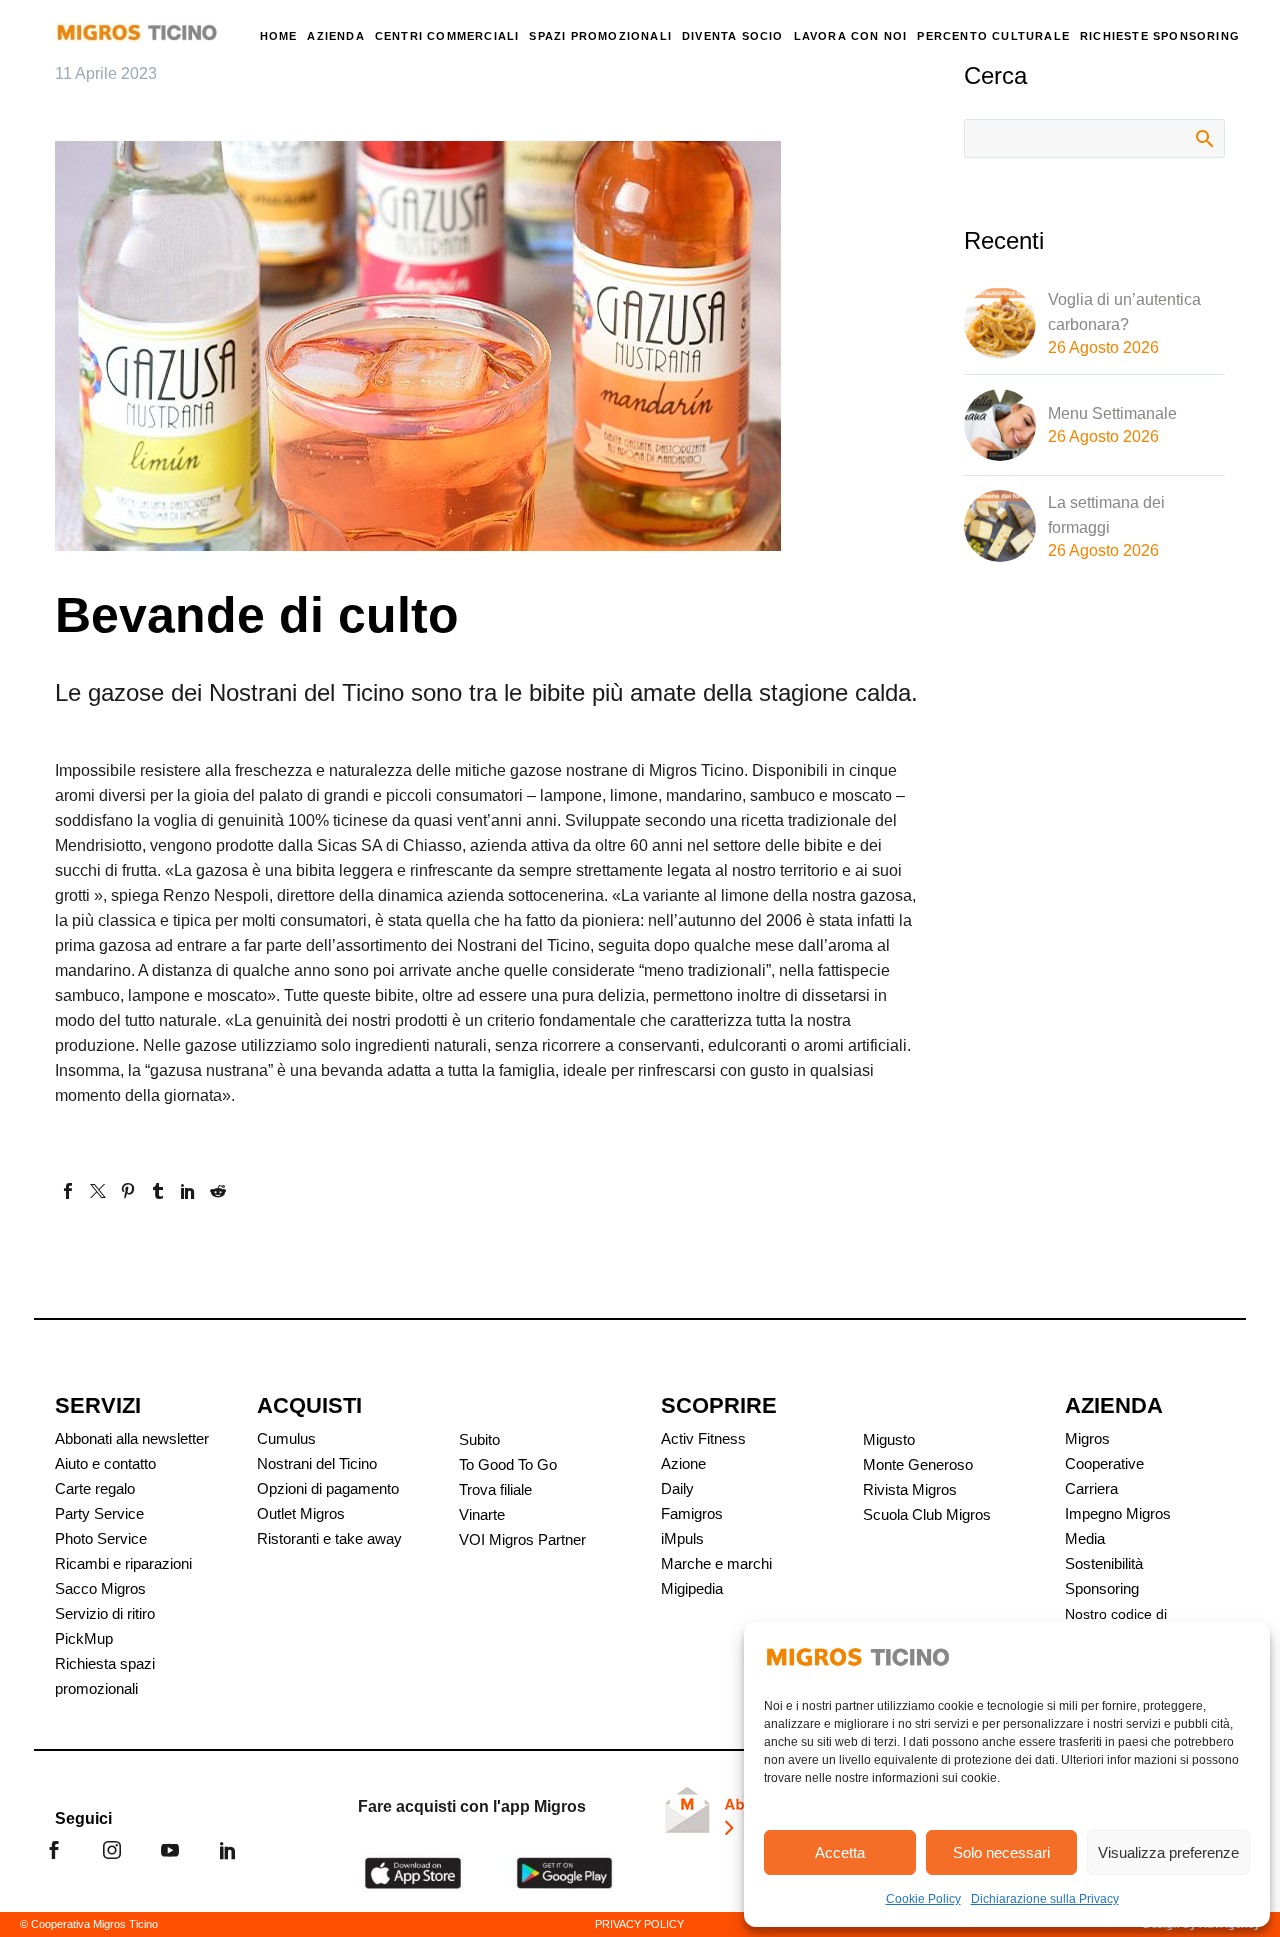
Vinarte (482, 1514)
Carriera (1091, 1488)
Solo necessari (1001, 1852)
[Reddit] (218, 1191)
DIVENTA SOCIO (733, 36)
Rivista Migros (910, 1489)
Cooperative (1104, 1463)
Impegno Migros (1118, 1513)
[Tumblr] (158, 1191)
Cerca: (1203, 138)
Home (279, 36)
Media (1085, 1538)
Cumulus (286, 1438)
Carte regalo (95, 1488)
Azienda (335, 36)
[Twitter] (98, 1191)
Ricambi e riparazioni (123, 1563)
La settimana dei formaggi (1106, 515)
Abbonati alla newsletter (132, 1438)
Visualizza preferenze (1168, 1852)
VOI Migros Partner (522, 1539)
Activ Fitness (703, 1438)
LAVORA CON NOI (851, 36)
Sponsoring (1102, 1588)
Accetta (840, 1852)
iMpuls (682, 1538)
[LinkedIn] (188, 1191)
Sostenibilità (1104, 1563)
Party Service (99, 1513)
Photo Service (101, 1538)
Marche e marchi (716, 1563)
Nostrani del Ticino (317, 1463)
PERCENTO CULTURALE (993, 36)
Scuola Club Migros (927, 1514)
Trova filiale (495, 1489)
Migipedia (692, 1588)
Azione (683, 1463)
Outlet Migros (301, 1513)
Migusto (889, 1439)
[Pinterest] (128, 1191)
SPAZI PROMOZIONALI (600, 36)
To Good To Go (508, 1464)
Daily (677, 1488)
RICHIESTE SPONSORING (1160, 36)
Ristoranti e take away (329, 1538)
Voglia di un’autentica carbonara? (1124, 312)
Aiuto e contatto (105, 1463)
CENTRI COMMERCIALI (447, 36)
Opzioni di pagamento (328, 1488)
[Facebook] (68, 1191)
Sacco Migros (100, 1588)
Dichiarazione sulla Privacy (1045, 1899)
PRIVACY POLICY (639, 1924)
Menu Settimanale (1112, 413)
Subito (479, 1439)
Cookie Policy (923, 1899)
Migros (1087, 1438)
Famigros (692, 1513)
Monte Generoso (918, 1464)
